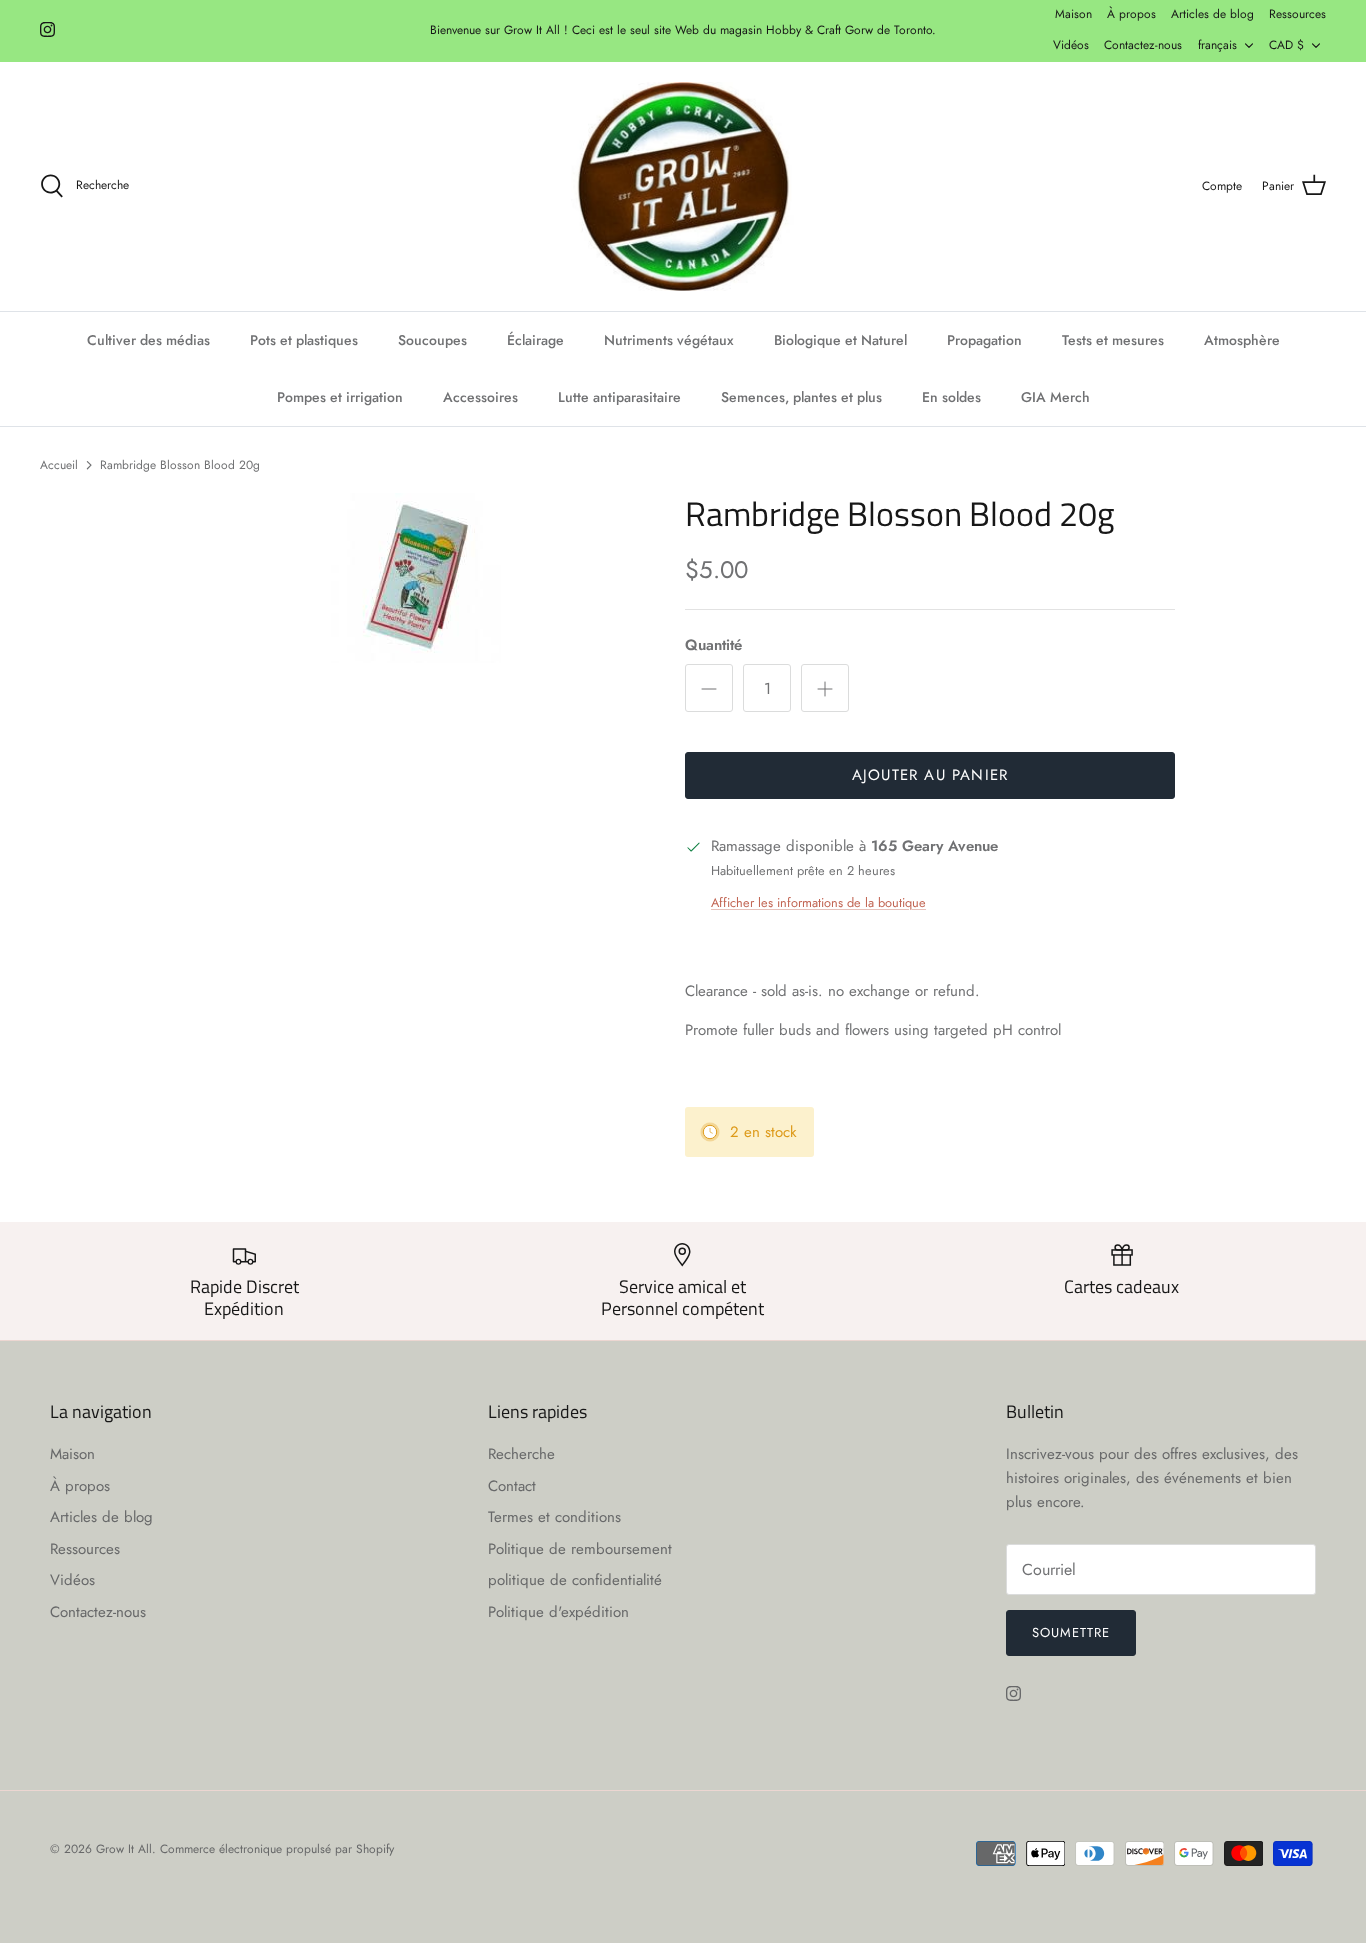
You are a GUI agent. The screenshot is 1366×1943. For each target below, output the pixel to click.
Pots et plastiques (304, 340)
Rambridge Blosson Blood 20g (180, 464)
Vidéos (1071, 45)
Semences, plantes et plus (801, 397)
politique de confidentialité (575, 1580)
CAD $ (1286, 45)
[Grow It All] (683, 187)
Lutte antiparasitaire (619, 397)
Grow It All (124, 1849)
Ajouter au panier (930, 775)
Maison (1073, 14)
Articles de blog (1212, 14)
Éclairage (535, 340)
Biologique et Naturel (840, 340)
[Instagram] (47, 29)
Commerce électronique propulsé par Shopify (277, 1849)
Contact (512, 1486)
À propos (1131, 14)
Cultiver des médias (148, 340)
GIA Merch (1055, 397)
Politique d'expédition (558, 1612)
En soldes (951, 397)
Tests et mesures (1113, 340)
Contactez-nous (1143, 45)
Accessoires (480, 397)
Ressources (1297, 14)
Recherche (521, 1454)
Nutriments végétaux (669, 340)
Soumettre (1071, 1632)
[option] (416, 578)
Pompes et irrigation (340, 397)
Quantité (713, 645)
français (1217, 45)
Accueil (59, 464)
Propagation (984, 340)
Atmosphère (1242, 340)
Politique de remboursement (580, 1549)
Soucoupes (432, 340)
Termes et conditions (554, 1517)
